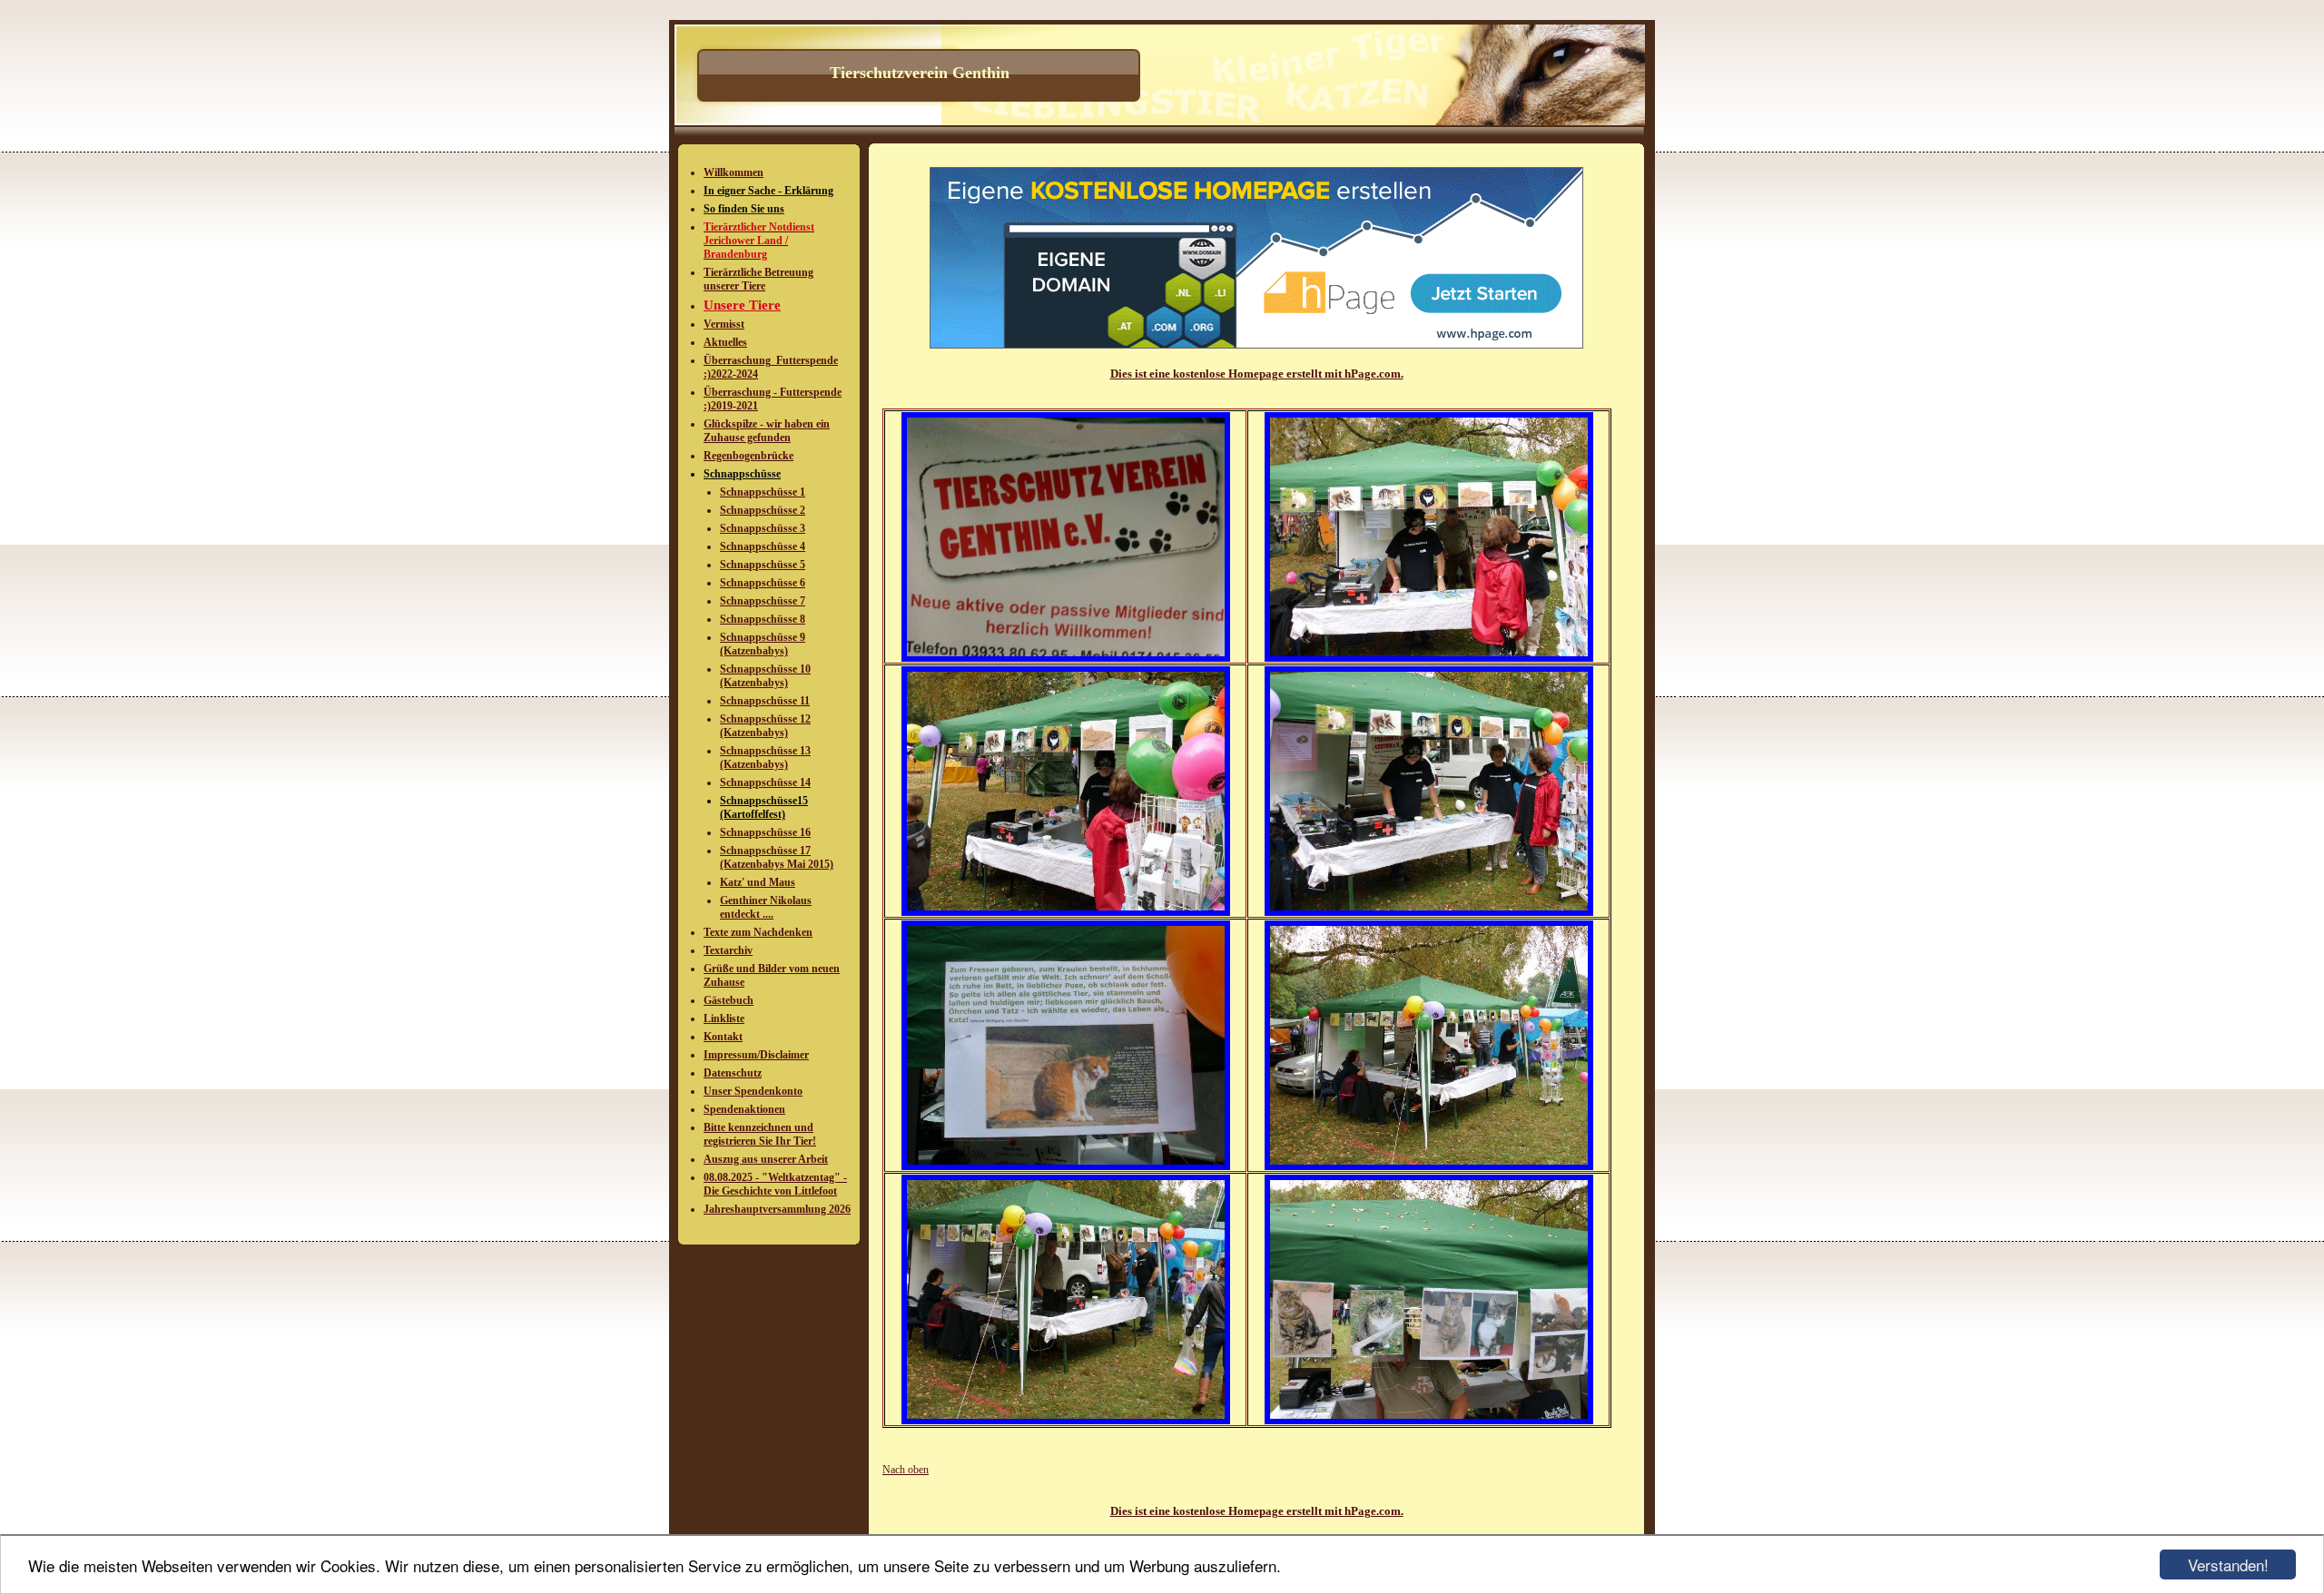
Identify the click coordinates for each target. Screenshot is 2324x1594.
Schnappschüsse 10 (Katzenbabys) (765, 676)
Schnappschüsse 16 (765, 832)
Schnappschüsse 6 (763, 583)
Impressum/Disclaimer (756, 1055)
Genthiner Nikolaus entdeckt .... (766, 907)
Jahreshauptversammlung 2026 (777, 1209)
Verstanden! (2228, 1564)
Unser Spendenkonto (753, 1091)
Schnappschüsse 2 (763, 510)
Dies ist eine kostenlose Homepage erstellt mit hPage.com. (1257, 374)
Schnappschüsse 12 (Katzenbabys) (765, 726)
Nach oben (906, 1470)
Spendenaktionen (744, 1109)
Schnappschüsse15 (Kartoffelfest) (764, 807)
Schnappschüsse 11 (765, 701)
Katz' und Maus (758, 882)
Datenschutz (733, 1073)
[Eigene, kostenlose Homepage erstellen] (1256, 345)
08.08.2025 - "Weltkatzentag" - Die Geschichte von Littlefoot (775, 1184)
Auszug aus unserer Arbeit (766, 1159)
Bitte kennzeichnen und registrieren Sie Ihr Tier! (760, 1134)
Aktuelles (725, 342)
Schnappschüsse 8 (763, 619)
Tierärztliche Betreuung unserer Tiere (758, 279)
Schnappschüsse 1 (763, 492)
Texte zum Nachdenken (758, 932)
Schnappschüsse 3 (763, 528)
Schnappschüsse (742, 474)
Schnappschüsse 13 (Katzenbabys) (765, 758)
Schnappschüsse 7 (763, 601)
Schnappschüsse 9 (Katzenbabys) (763, 644)
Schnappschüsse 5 (763, 565)
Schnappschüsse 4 (763, 546)
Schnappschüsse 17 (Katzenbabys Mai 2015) (777, 857)
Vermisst (724, 324)
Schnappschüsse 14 (765, 782)
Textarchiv (728, 950)
